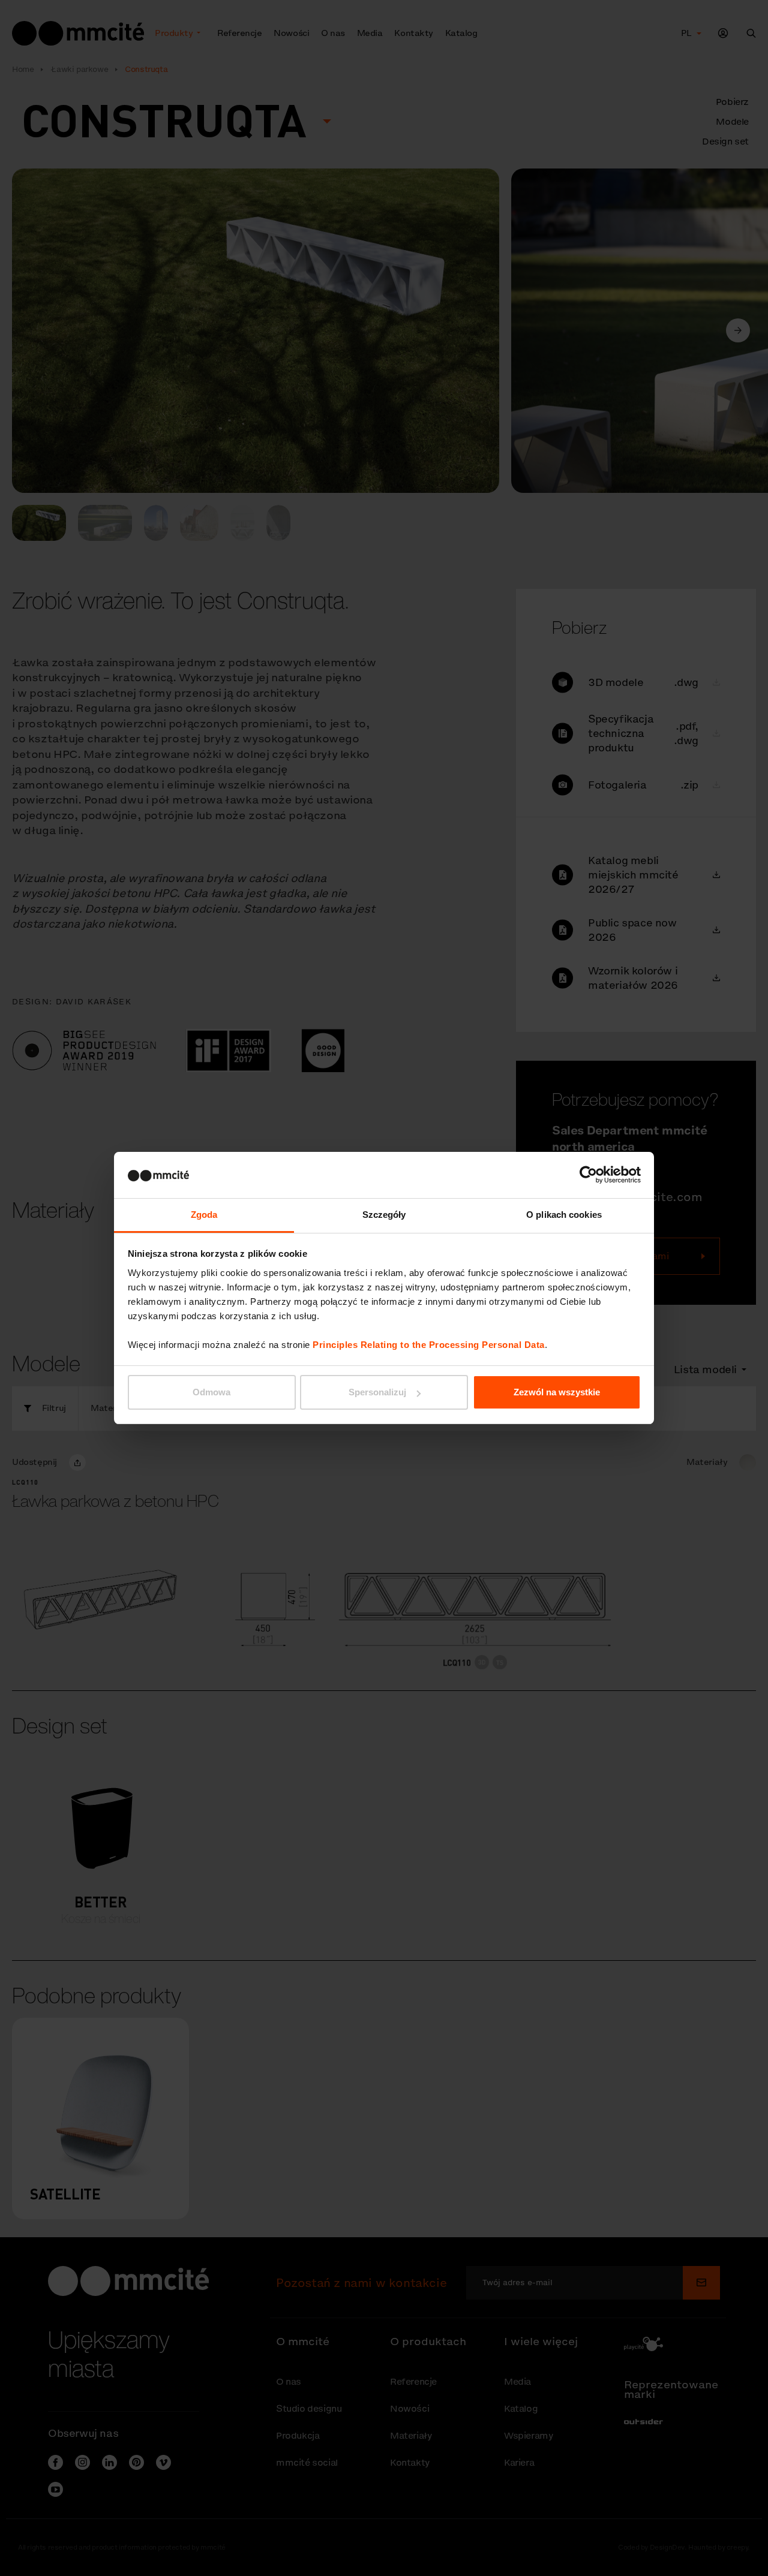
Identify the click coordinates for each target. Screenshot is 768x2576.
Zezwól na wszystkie (557, 1392)
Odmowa (211, 1392)
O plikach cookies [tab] (564, 1215)
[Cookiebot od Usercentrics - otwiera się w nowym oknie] (588, 1175)
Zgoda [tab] (204, 1215)
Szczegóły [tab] (384, 1215)
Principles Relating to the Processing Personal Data (429, 1345)
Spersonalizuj (377, 1392)
